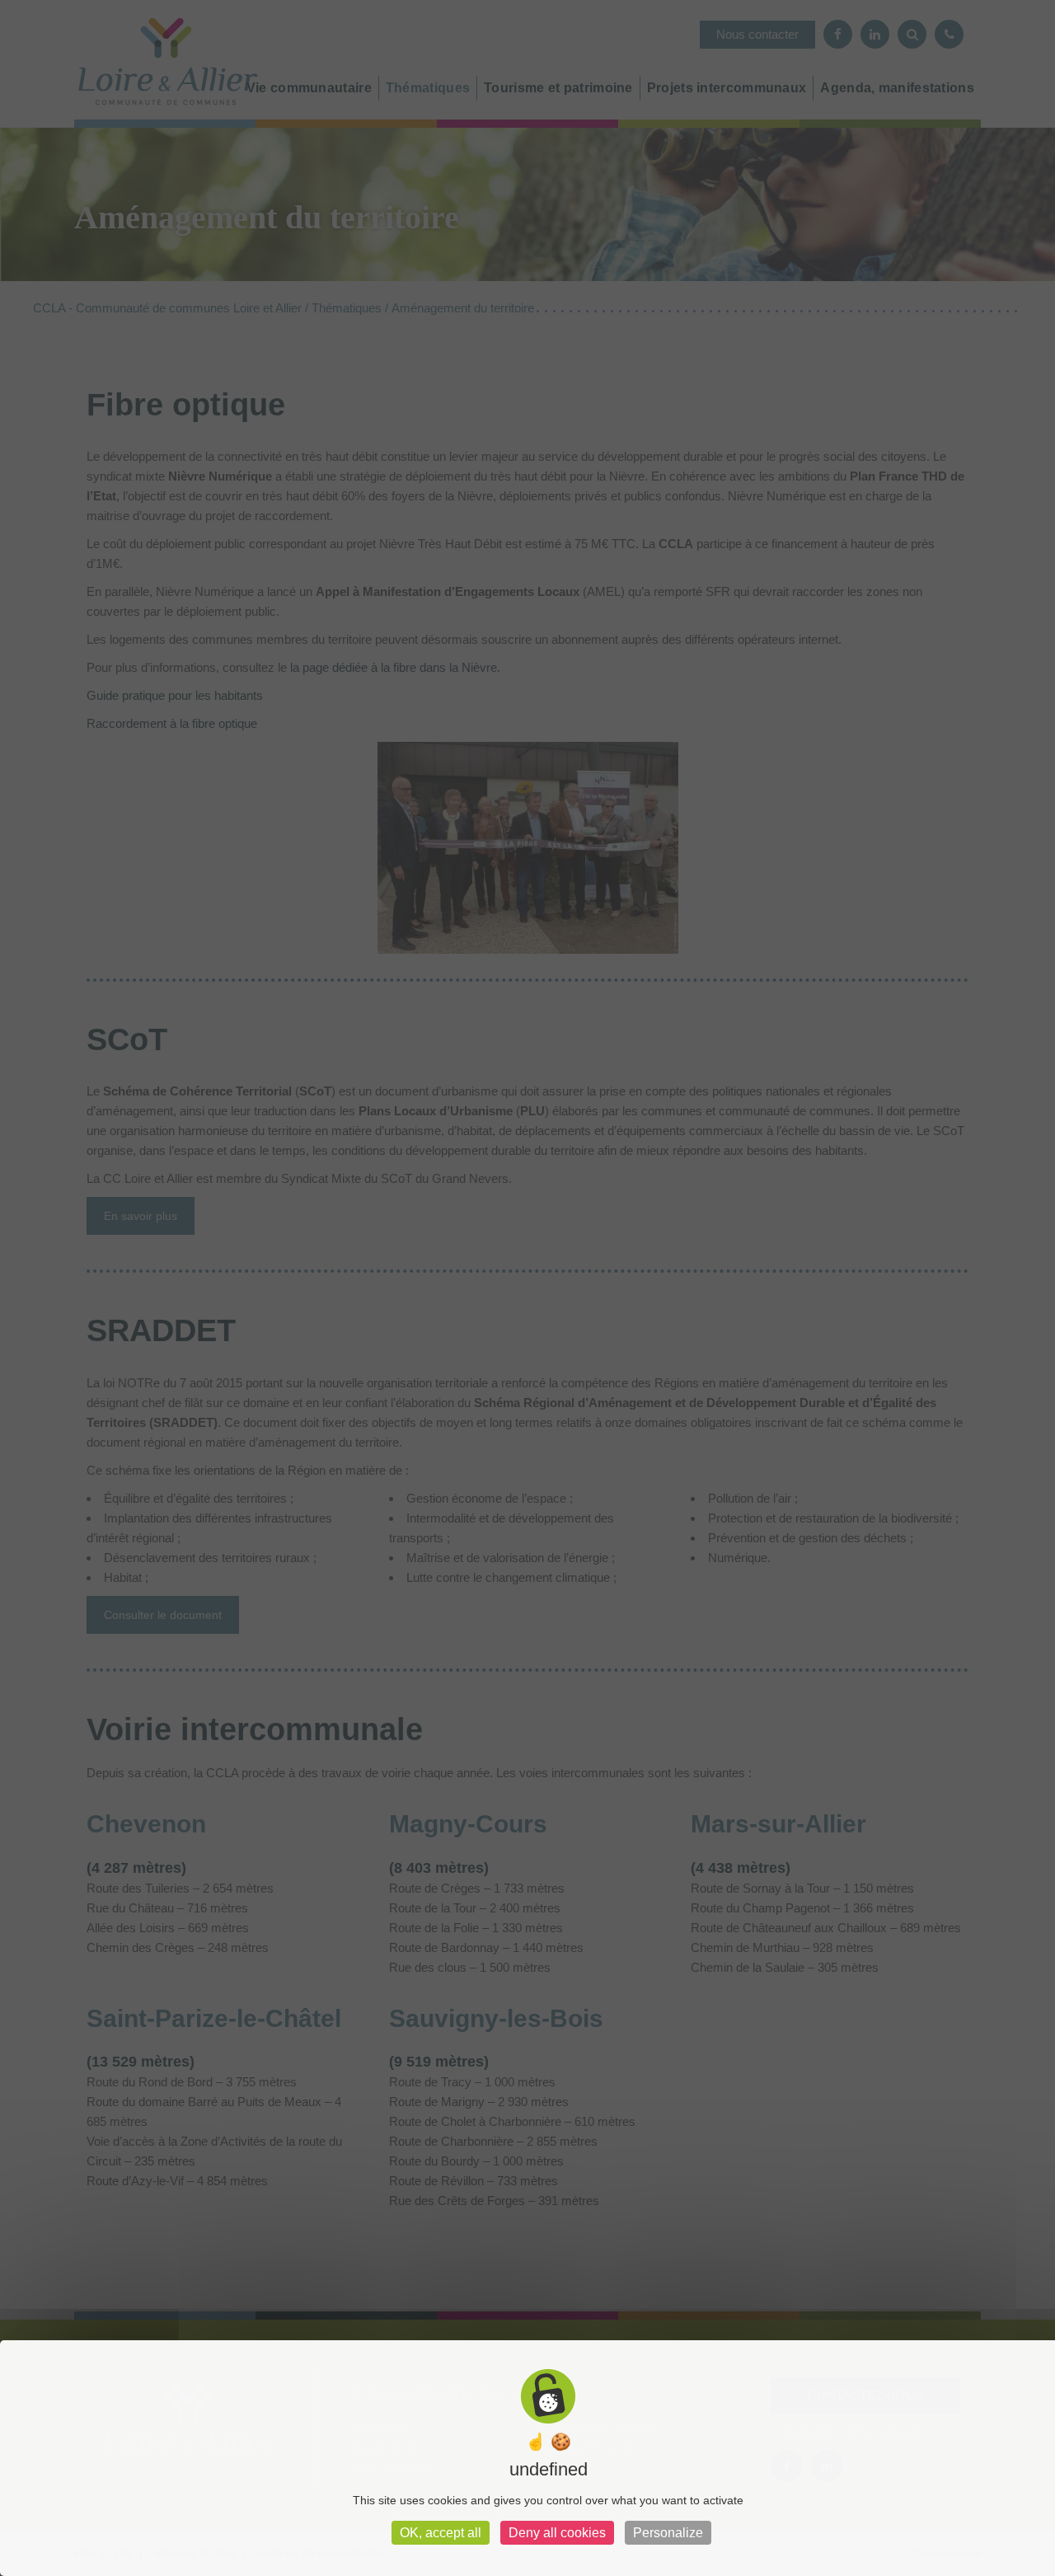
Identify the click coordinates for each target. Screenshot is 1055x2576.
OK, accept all (441, 2533)
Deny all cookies (557, 2533)
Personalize (668, 2533)
